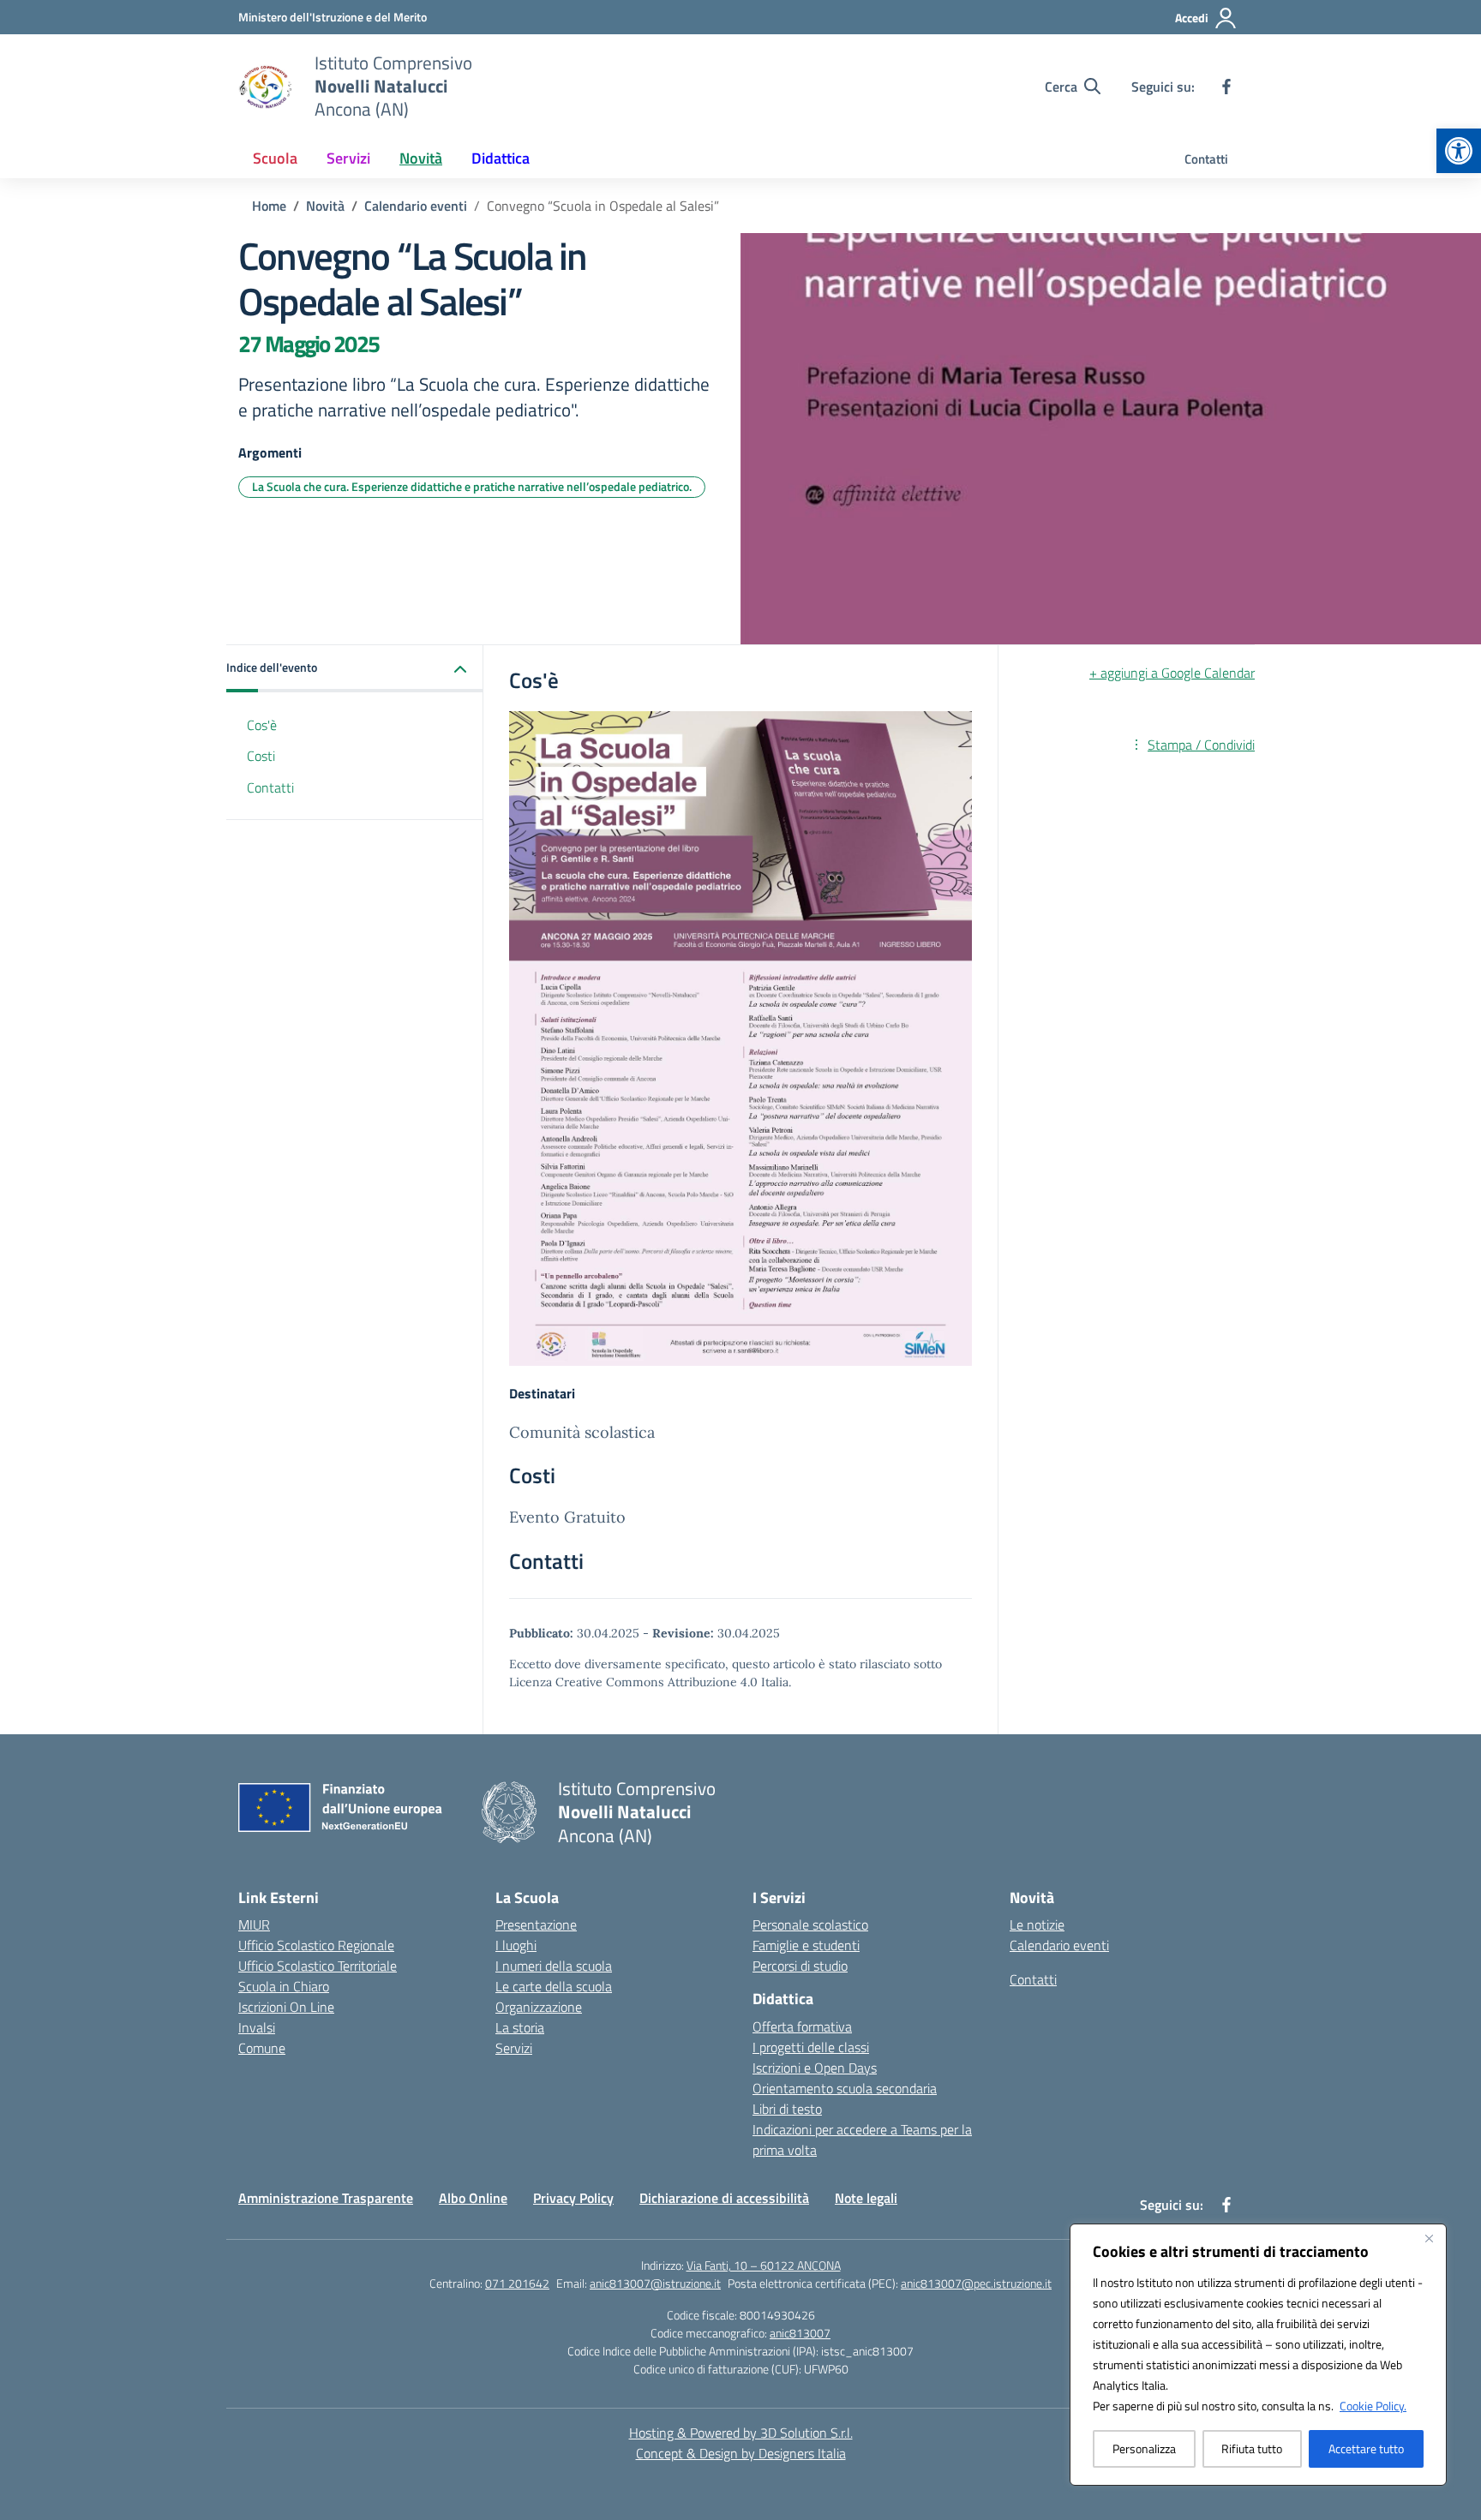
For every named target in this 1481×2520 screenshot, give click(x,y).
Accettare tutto (1366, 2448)
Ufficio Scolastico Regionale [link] (316, 1945)
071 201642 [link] (517, 2283)
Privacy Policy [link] (573, 2198)
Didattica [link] (501, 158)
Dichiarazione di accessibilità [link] (724, 2198)
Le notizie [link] (1037, 1924)
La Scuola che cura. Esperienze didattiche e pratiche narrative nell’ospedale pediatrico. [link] (472, 486)
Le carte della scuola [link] (554, 1986)
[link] (1459, 151)
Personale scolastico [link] (810, 1924)
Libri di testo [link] (787, 2109)
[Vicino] (1429, 2238)
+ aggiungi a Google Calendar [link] (1172, 673)
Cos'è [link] (262, 725)
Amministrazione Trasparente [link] (326, 2198)
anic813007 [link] (800, 2333)
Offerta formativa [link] (802, 2026)
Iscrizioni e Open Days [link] (815, 2068)
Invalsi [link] (257, 2027)
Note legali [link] (866, 2198)
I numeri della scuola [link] (554, 1966)
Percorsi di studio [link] (800, 1966)
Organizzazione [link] (539, 2007)
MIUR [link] (254, 1924)
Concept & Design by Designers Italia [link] (741, 2453)
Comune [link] (262, 2048)
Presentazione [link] (536, 1924)
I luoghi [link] (516, 1945)
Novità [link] (421, 158)
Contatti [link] (1206, 159)
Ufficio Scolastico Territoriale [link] (318, 1966)
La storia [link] (520, 2027)
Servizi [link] (348, 158)
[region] (1258, 2355)
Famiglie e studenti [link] (806, 1945)
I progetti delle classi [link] (811, 2047)
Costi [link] (261, 757)
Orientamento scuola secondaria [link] (845, 2088)
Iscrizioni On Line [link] (286, 2007)
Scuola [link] (275, 158)
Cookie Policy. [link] (1373, 2406)
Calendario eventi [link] (1059, 1945)
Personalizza (1144, 2448)
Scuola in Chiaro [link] (284, 1986)
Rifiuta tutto (1252, 2448)
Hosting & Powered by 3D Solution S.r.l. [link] (741, 2433)
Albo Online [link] (473, 2198)
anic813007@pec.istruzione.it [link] (976, 2283)
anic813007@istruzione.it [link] (655, 2283)
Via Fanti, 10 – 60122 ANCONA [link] (764, 2265)
